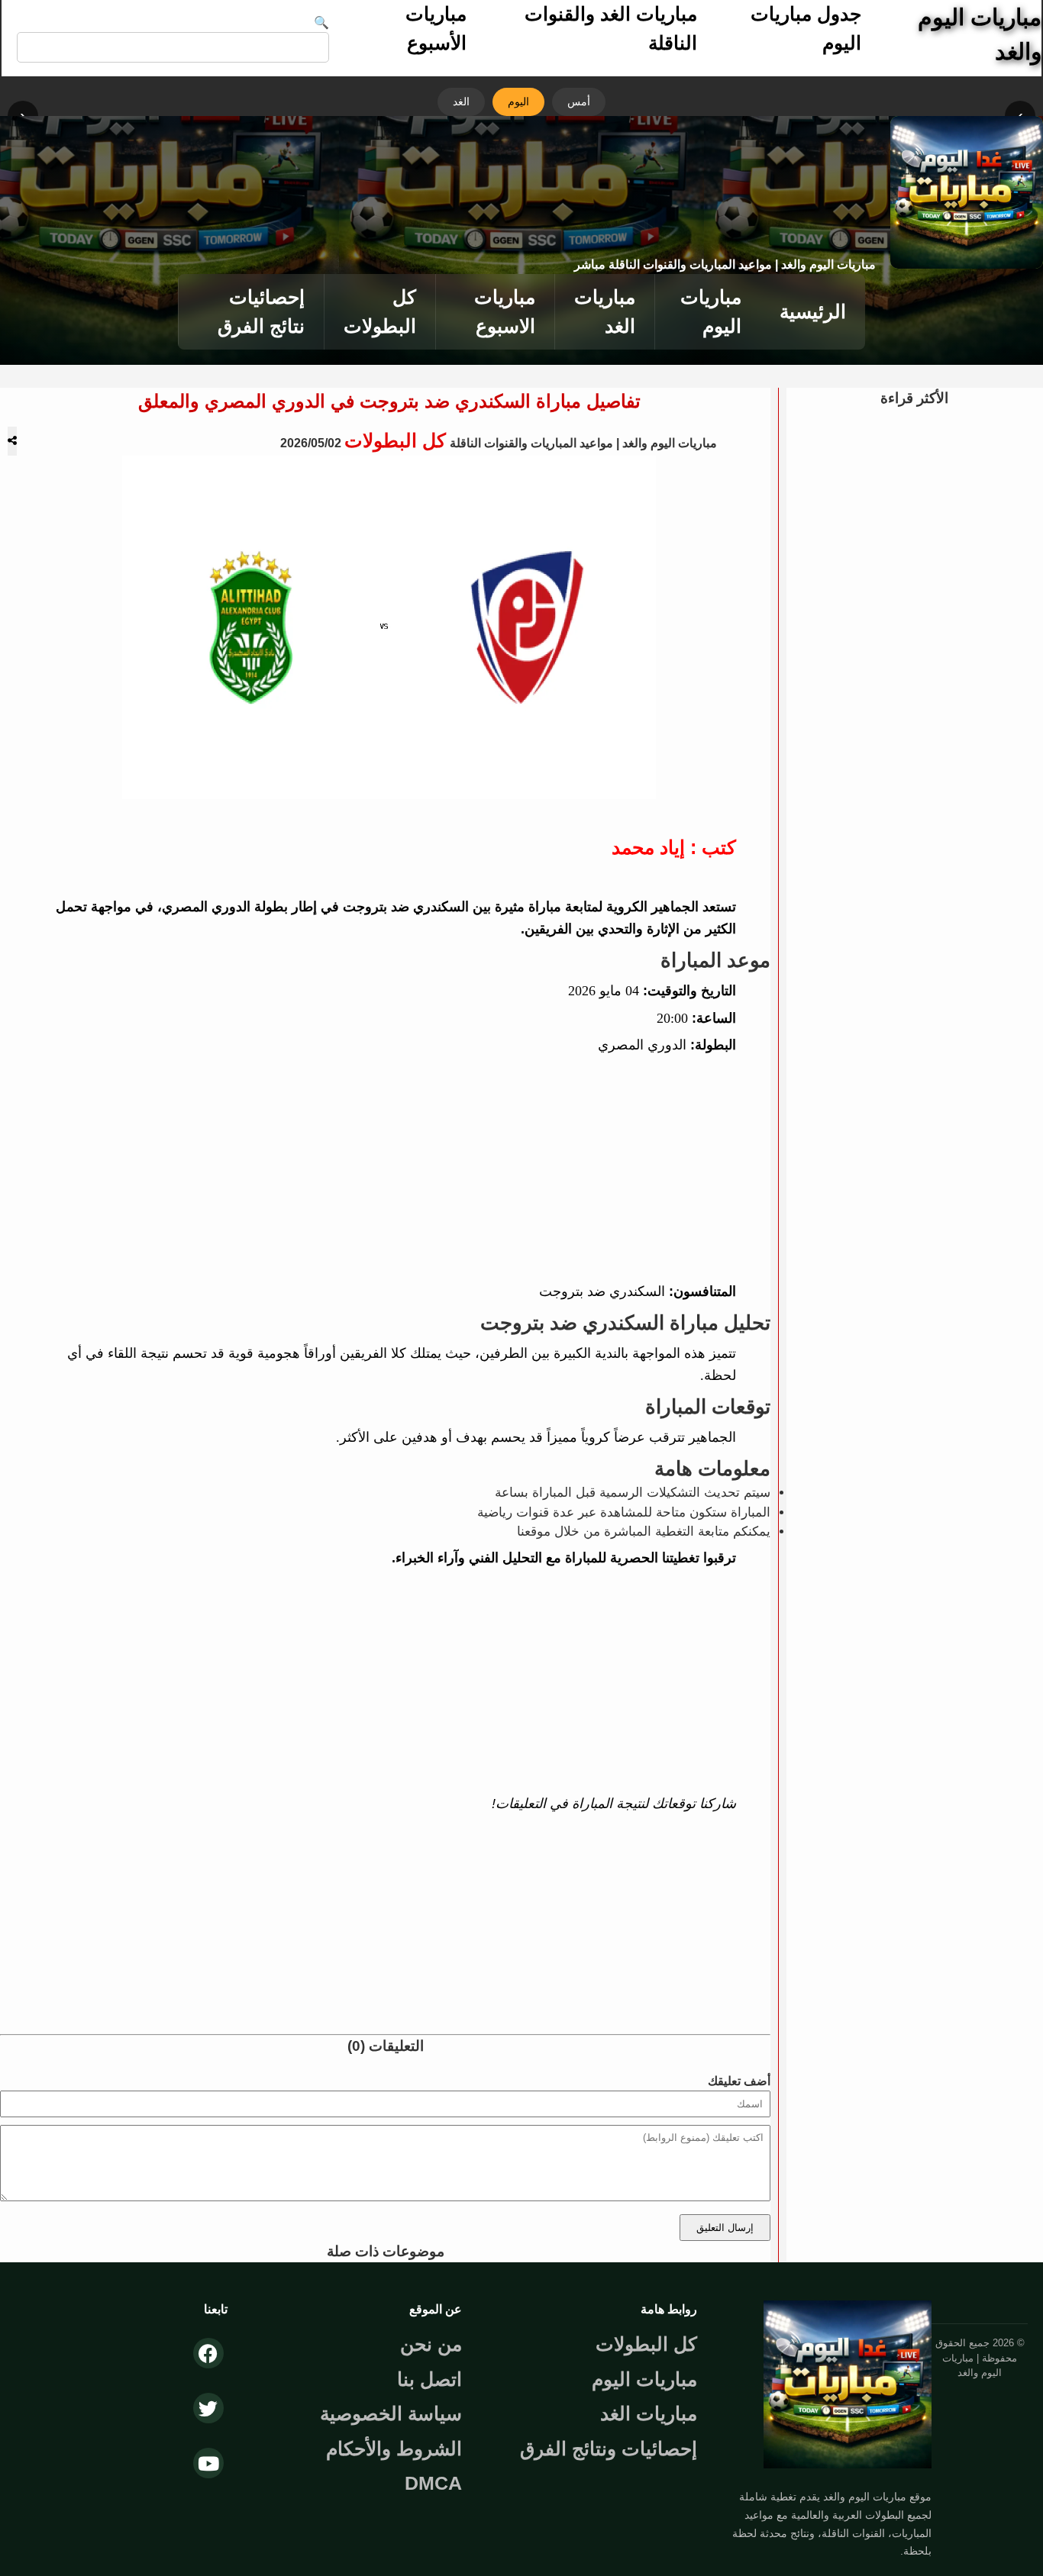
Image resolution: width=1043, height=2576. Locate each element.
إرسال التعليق (725, 2228)
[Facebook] (208, 2353)
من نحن (431, 2344)
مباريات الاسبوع (505, 311)
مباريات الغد (605, 311)
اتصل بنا (429, 2379)
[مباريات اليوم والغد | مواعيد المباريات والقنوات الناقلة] (848, 2473)
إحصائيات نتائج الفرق (261, 311)
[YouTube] (208, 2463)
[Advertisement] (389, 1169)
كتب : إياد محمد (674, 847)
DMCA (433, 2483)
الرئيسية (813, 311)
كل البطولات (380, 311)
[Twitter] (208, 2408)
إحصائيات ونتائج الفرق (609, 2449)
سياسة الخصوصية (391, 2413)
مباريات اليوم (711, 311)
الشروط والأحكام (394, 2449)
